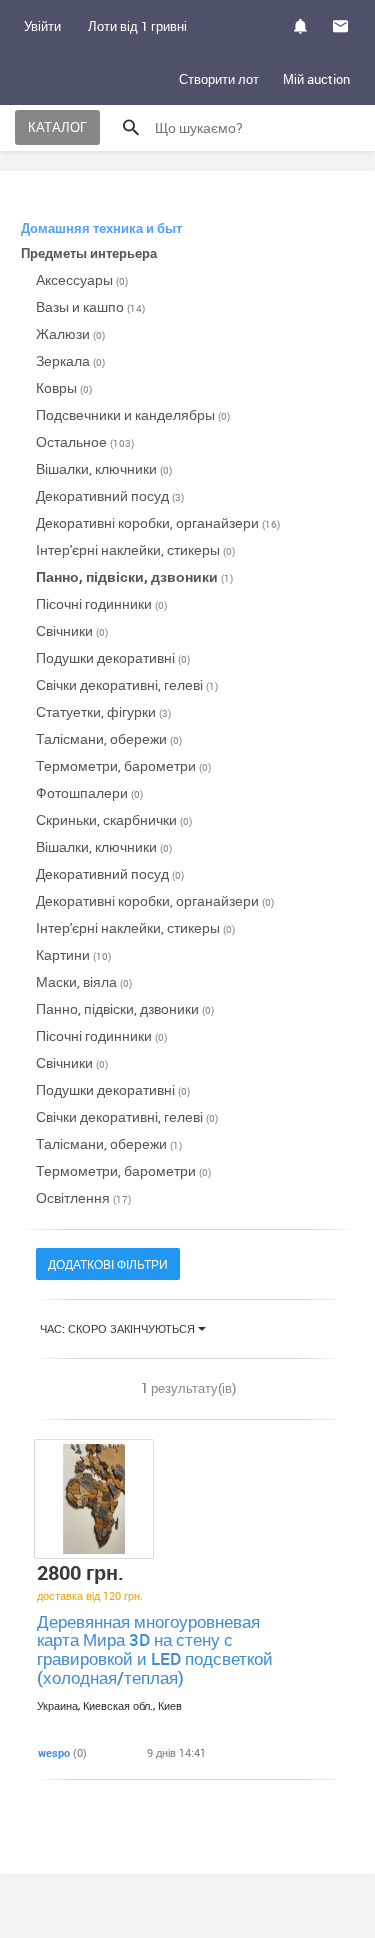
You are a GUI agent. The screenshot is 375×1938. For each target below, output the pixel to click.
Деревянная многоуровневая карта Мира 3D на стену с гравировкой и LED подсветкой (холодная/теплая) (155, 1649)
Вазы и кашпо (90, 306)
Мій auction (316, 79)
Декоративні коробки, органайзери (158, 522)
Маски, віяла (84, 981)
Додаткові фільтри (108, 1264)
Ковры (64, 387)
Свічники (72, 630)
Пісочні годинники (101, 603)
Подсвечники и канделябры (133, 414)
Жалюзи (70, 333)
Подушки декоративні (113, 657)
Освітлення (83, 1197)
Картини (73, 954)
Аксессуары (82, 279)
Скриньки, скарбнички (114, 819)
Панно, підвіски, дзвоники (134, 576)
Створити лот (219, 79)
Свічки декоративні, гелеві (127, 684)
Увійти (42, 26)
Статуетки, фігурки (103, 711)
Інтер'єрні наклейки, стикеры (135, 549)
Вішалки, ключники (104, 468)
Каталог (57, 127)
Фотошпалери (89, 792)
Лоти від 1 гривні (137, 26)
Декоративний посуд (110, 495)
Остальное (85, 441)
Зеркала (70, 360)
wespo (54, 1752)
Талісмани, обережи (109, 738)
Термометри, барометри (123, 765)
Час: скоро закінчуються (119, 1328)
